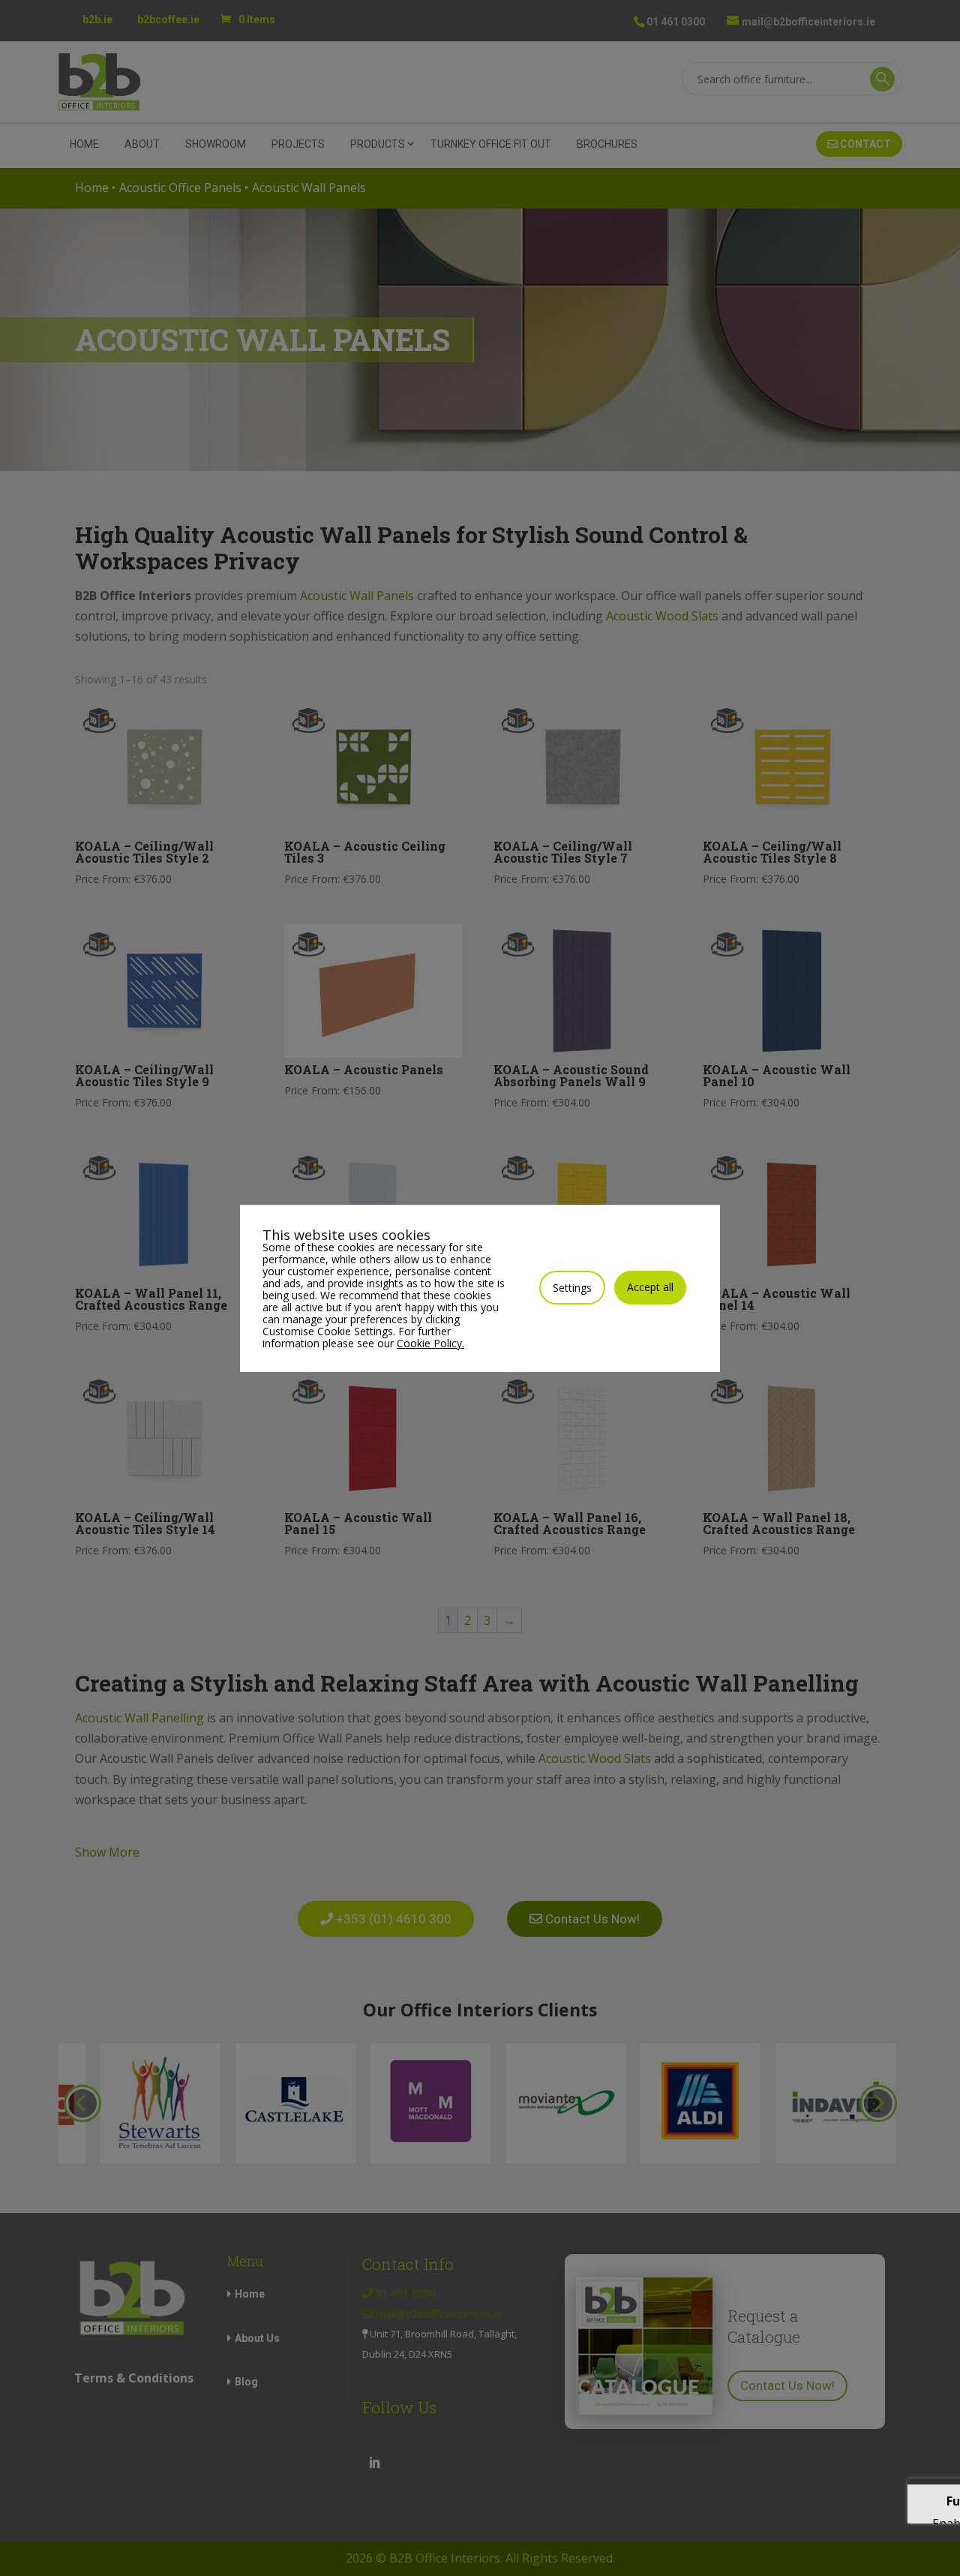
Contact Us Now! (787, 2385)
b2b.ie (97, 20)
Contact (864, 144)
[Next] (878, 2103)
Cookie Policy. (430, 1343)
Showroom (216, 144)
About (142, 144)
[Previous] (82, 2103)
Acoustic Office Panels (180, 188)
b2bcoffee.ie (168, 20)
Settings (572, 1288)
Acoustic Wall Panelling (139, 1718)
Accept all (650, 1287)
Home (84, 144)
